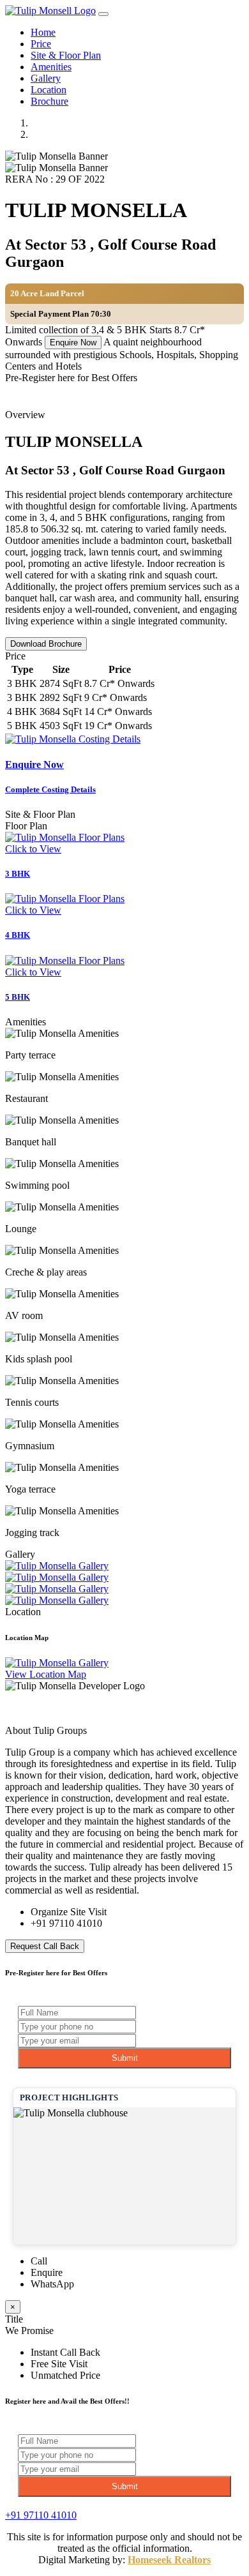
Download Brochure (46, 644)
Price (41, 44)
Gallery (46, 78)
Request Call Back (45, 1946)
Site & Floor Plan (66, 55)
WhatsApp (52, 2284)
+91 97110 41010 (66, 1923)
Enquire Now (73, 343)
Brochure (49, 101)
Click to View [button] (33, 849)
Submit (125, 2058)
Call (39, 2261)
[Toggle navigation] (103, 14)
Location (49, 90)
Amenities (51, 67)
